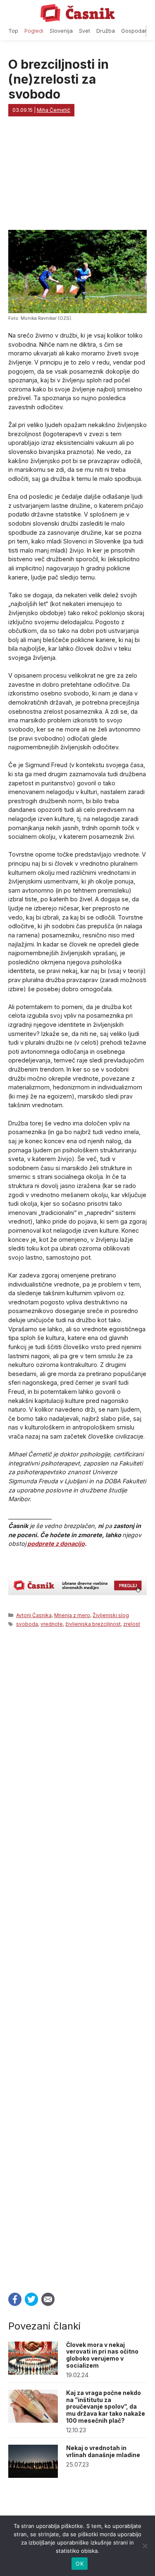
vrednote (52, 1624)
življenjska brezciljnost (93, 1624)
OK (80, 2564)
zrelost (132, 1624)
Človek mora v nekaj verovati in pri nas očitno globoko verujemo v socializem (102, 2355)
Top (13, 31)
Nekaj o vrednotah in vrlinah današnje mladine (103, 2451)
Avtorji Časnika (34, 1615)
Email (48, 2299)
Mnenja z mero (72, 1615)
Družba (106, 31)
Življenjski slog (111, 1615)
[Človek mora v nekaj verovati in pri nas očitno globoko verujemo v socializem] (33, 2372)
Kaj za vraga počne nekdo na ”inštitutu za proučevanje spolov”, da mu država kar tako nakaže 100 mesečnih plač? (106, 2407)
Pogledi (34, 31)
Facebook (15, 2299)
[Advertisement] (77, 1958)
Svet (85, 31)
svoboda (27, 1624)
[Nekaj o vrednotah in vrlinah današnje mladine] (33, 2476)
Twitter (31, 2299)
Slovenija (61, 31)
